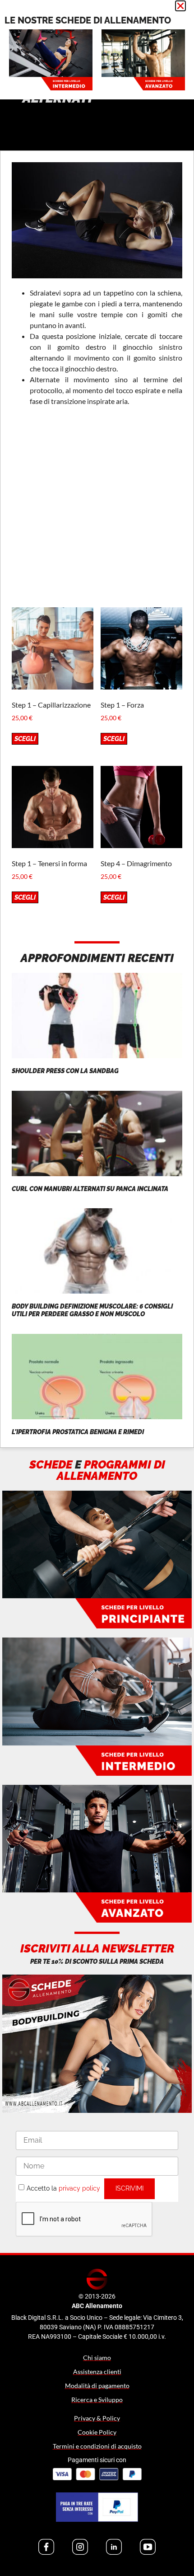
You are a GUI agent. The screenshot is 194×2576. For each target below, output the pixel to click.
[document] (97, 1288)
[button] (180, 6)
